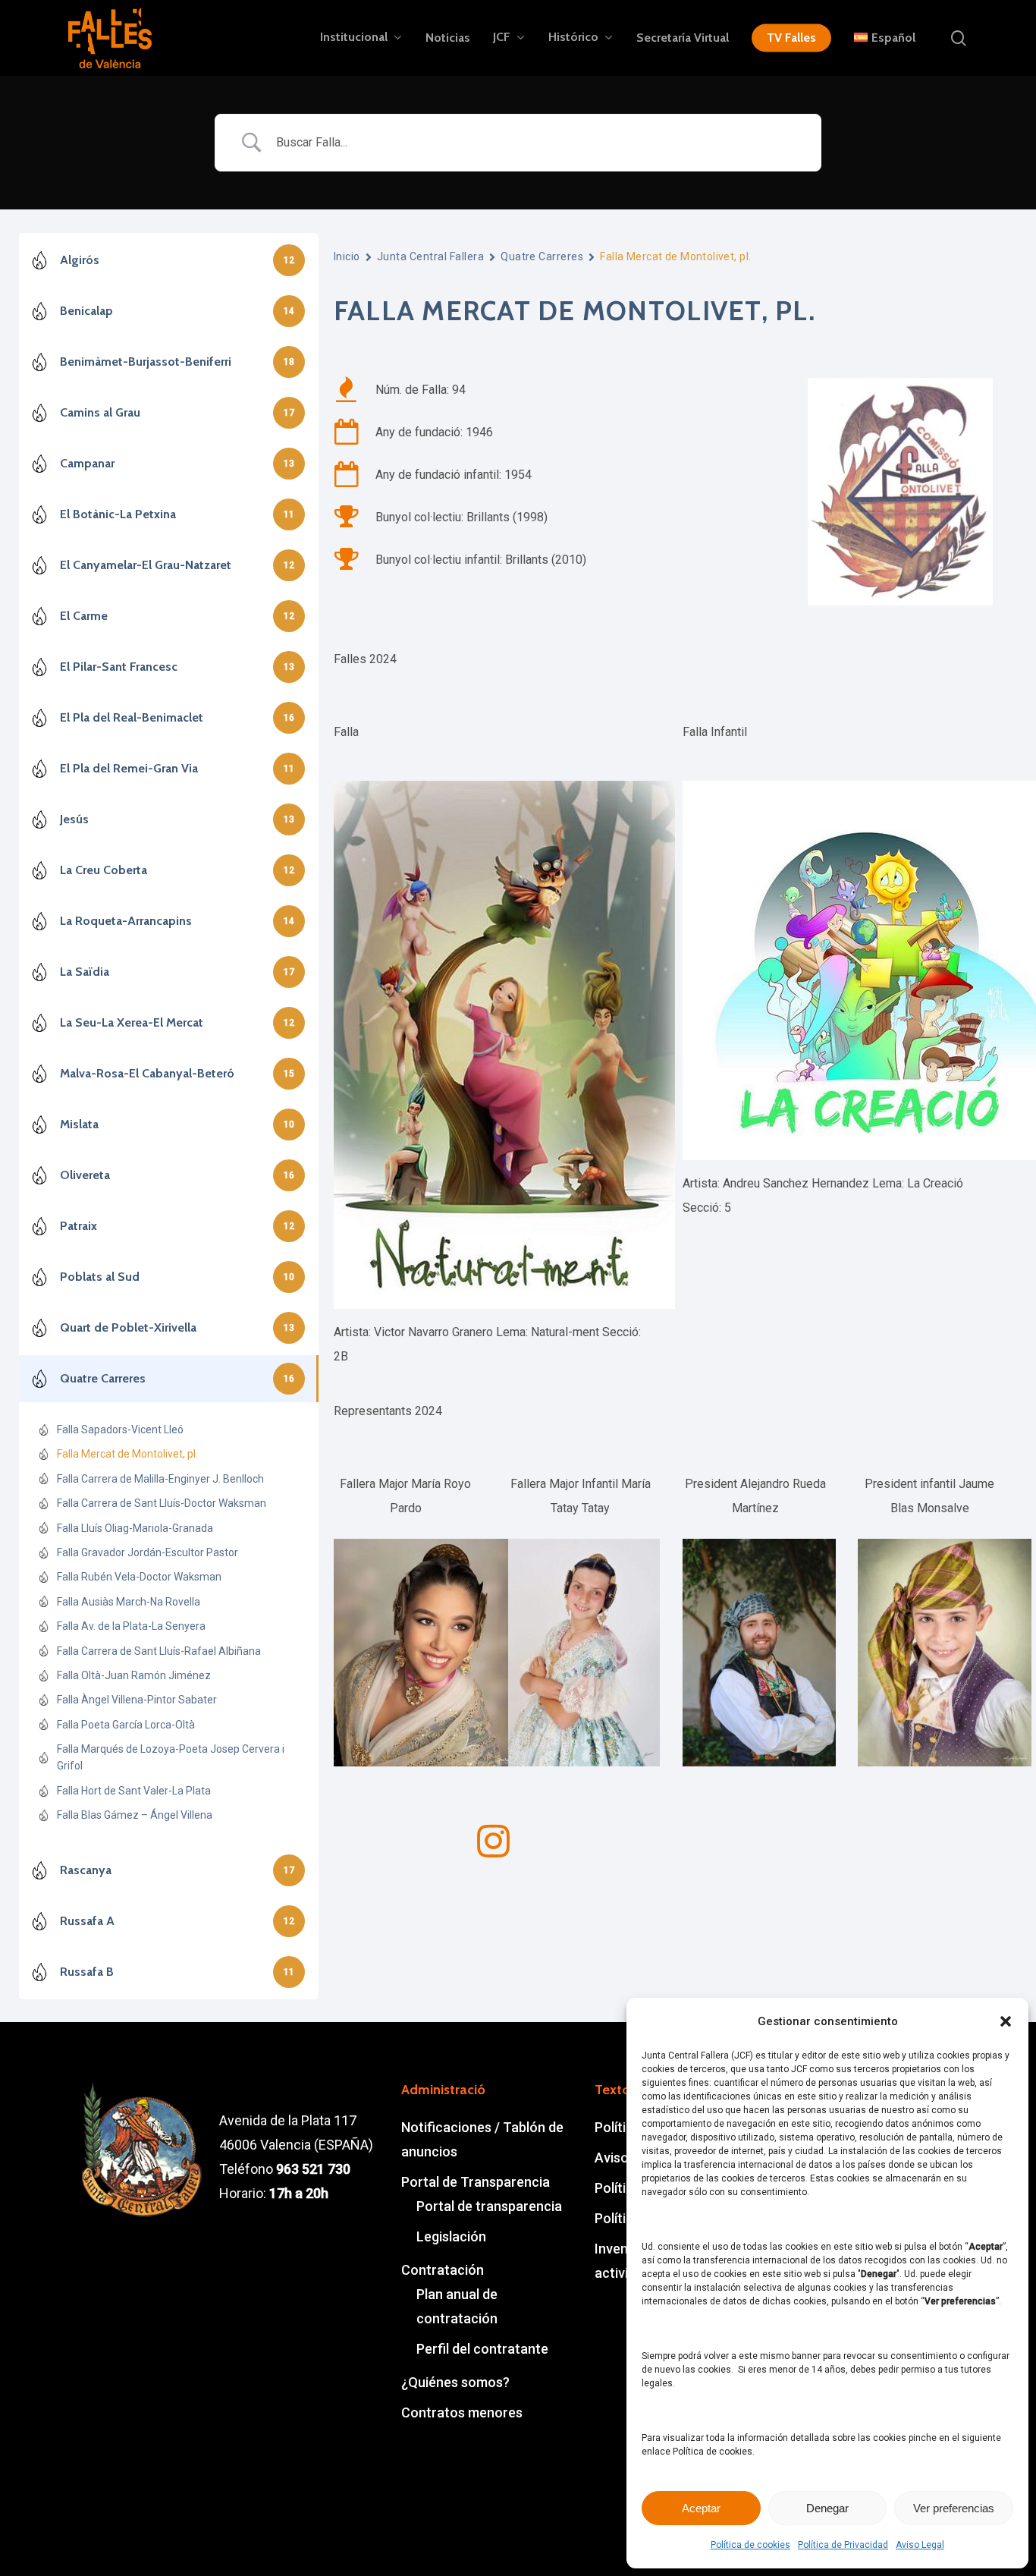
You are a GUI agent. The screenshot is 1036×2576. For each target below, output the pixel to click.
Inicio (347, 256)
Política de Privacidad (843, 2545)
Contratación (443, 2270)
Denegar (827, 2508)
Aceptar (701, 2508)
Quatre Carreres (542, 256)
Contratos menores (462, 2412)
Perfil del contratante (482, 2349)
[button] (1006, 2021)
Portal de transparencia (489, 2206)
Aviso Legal (920, 2545)
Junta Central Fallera (430, 256)
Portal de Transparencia (476, 2182)
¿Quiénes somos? (455, 2382)
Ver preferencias (954, 2508)
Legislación (451, 2236)
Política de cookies (750, 2545)
